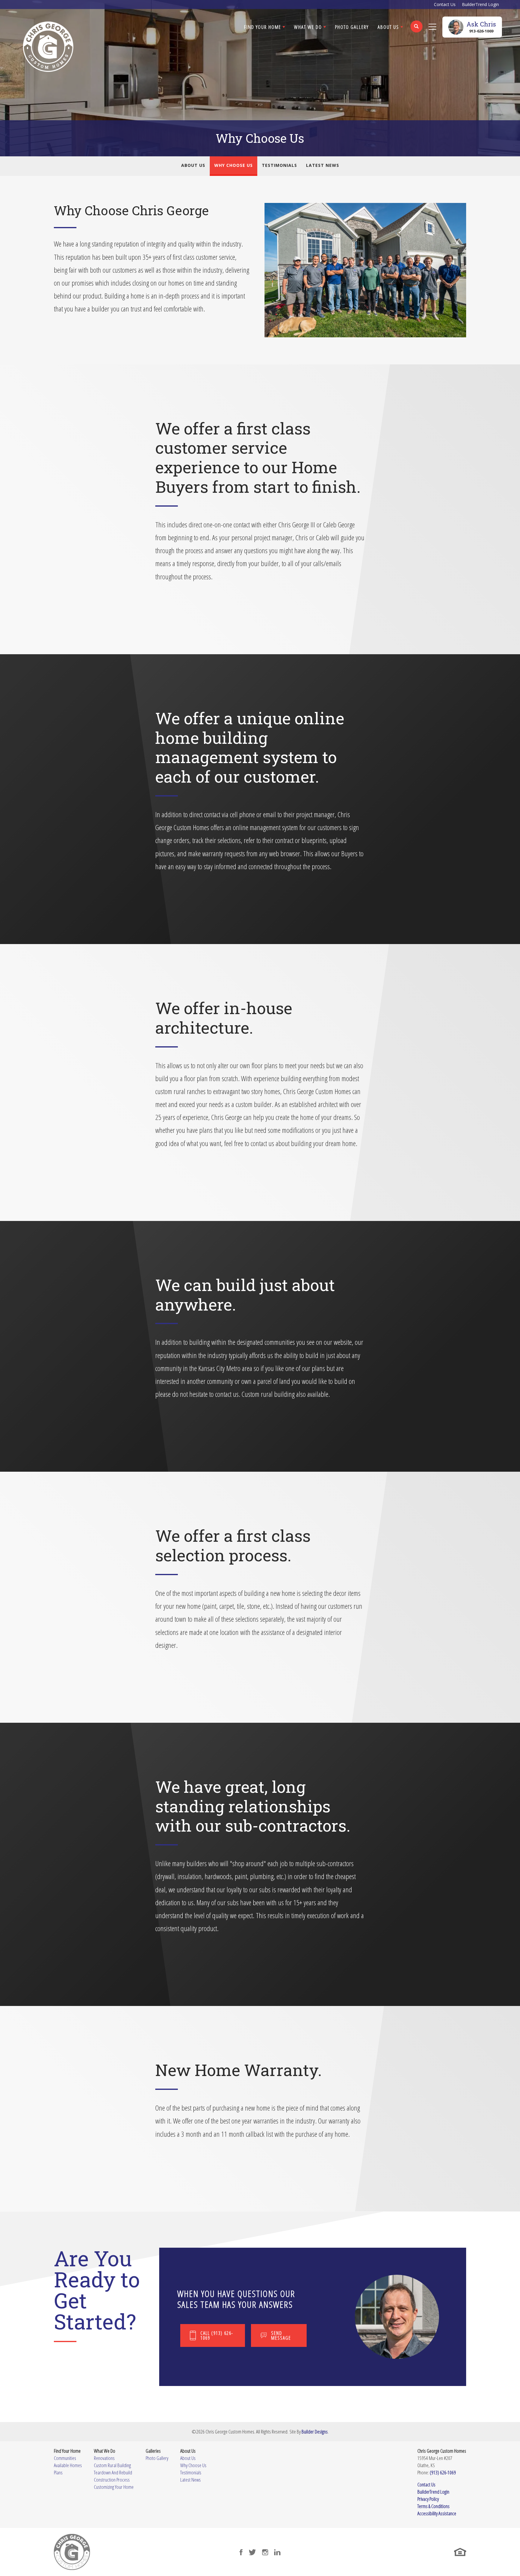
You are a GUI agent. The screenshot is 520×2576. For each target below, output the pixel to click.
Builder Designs (315, 2432)
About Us (193, 165)
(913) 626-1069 (443, 2472)
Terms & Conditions (433, 2506)
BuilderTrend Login (480, 4)
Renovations (104, 2458)
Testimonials (279, 165)
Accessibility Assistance (437, 2513)
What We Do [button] (308, 27)
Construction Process (112, 2480)
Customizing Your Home (114, 2487)
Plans (58, 2472)
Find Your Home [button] (263, 27)
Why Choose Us (234, 165)
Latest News (323, 165)
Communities (65, 2458)
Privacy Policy (428, 2499)
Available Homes (68, 2465)
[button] (416, 30)
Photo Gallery (352, 27)
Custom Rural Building (112, 2465)
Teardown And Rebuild (113, 2472)
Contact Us (445, 4)
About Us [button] (388, 27)
